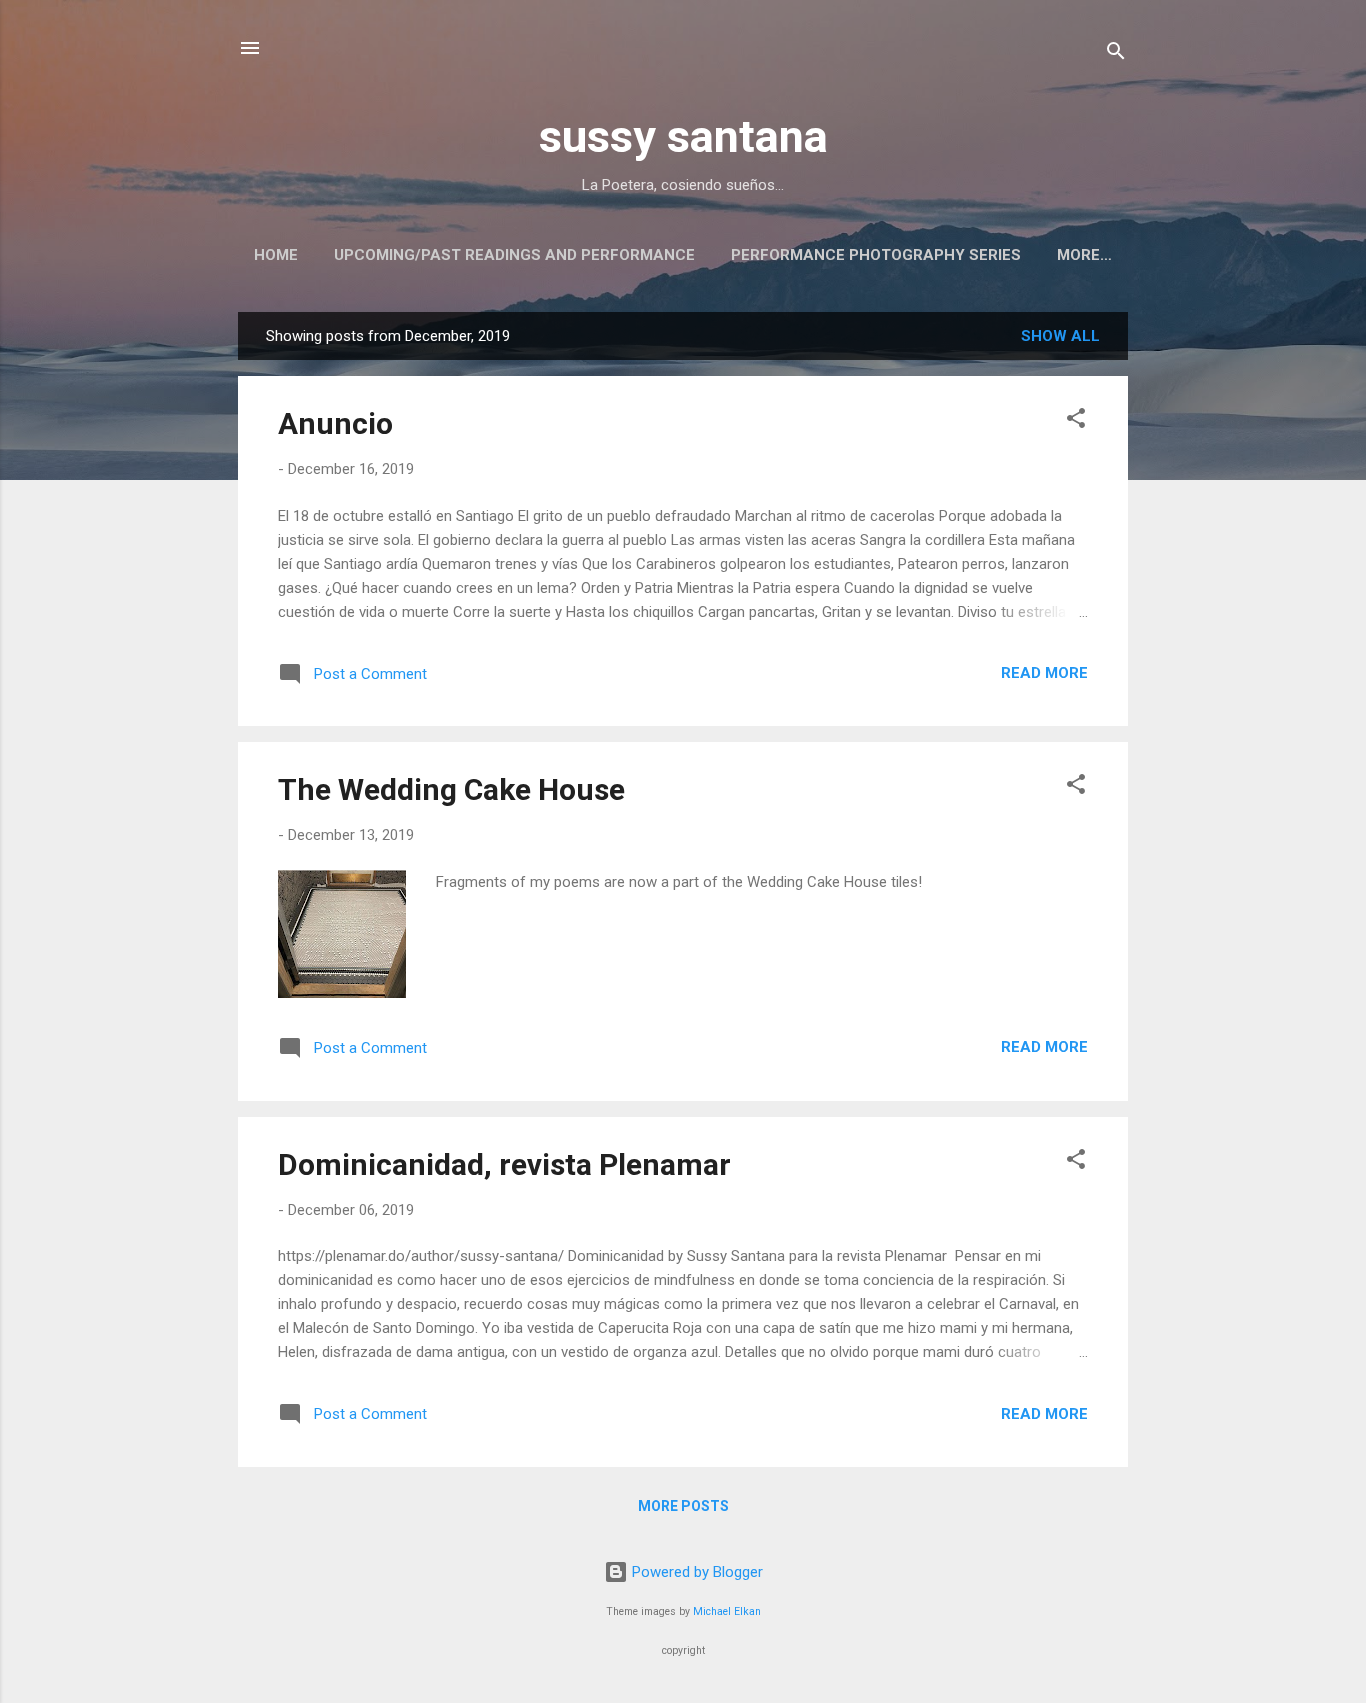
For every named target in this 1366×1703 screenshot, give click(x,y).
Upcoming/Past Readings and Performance (514, 255)
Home (276, 255)
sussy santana (683, 136)
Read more (1044, 673)
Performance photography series (876, 255)
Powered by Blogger (695, 1572)
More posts (683, 1506)
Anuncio (335, 423)
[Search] (1116, 54)
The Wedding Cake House (451, 789)
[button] (1076, 421)
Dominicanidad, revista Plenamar (504, 1164)
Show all (1060, 336)
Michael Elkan (727, 1611)
